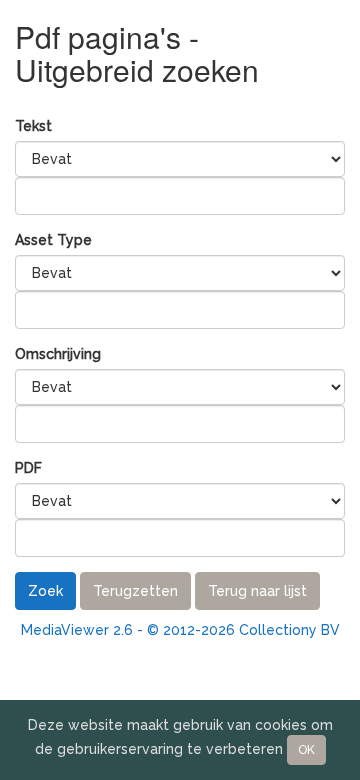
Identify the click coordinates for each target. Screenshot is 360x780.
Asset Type (53, 240)
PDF (28, 468)
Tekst (33, 126)
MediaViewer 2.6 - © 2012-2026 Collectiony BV (180, 630)
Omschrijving (58, 354)
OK (306, 750)
